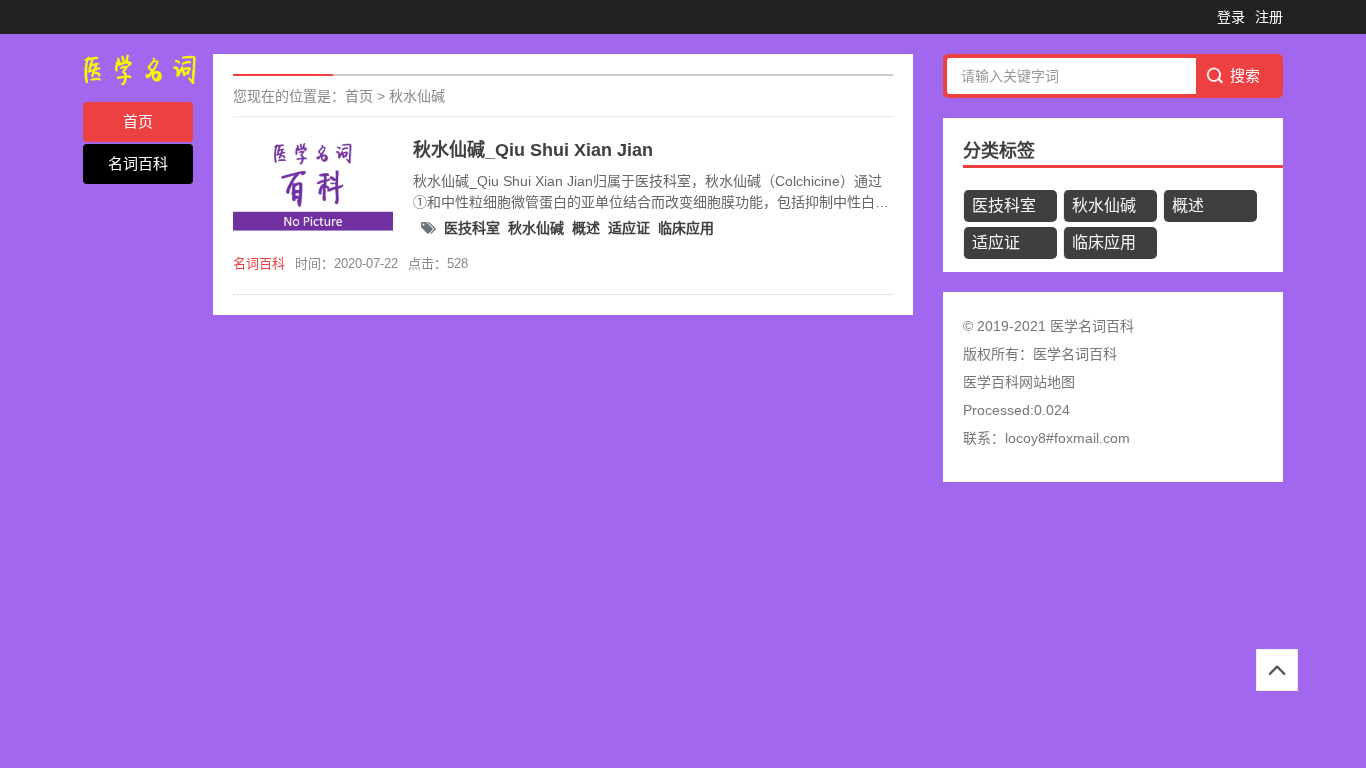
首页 (138, 121)
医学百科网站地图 (1019, 382)
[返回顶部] (1277, 670)
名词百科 (138, 163)
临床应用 (686, 228)
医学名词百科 (1075, 354)
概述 (586, 228)
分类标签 (999, 151)
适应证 (629, 228)
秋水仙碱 (417, 96)
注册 (1269, 17)
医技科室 (472, 228)
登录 (1231, 17)
